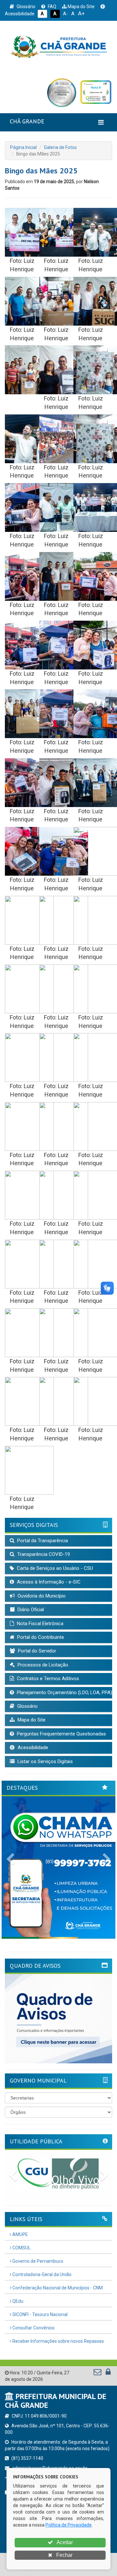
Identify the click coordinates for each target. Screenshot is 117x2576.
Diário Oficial (30, 1610)
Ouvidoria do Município (41, 1596)
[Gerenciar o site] (108, 2373)
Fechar (64, 2555)
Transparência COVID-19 (43, 1554)
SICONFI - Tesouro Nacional (39, 2314)
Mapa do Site (81, 7)
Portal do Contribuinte (40, 1637)
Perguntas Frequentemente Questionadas (61, 1734)
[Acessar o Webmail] (98, 2373)
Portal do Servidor (36, 1651)
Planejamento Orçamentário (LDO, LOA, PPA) (64, 1693)
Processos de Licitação (42, 1665)
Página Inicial (23, 147)
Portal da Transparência (42, 1541)
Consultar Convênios (33, 2328)
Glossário (26, 7)
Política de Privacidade (69, 2525)
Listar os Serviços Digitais (45, 1761)
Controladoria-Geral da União (41, 2274)
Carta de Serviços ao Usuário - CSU (54, 1568)
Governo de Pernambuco (37, 2261)
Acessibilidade (32, 1747)
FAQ (52, 7)
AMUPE (20, 2234)
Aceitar (64, 2542)
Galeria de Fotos (60, 147)
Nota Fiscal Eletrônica (39, 1624)
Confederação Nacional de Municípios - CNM (57, 2288)
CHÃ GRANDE (27, 121)
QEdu (17, 2301)
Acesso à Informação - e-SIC (48, 1582)
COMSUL (21, 2248)
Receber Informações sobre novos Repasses (58, 2341)
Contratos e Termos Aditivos (47, 1679)
